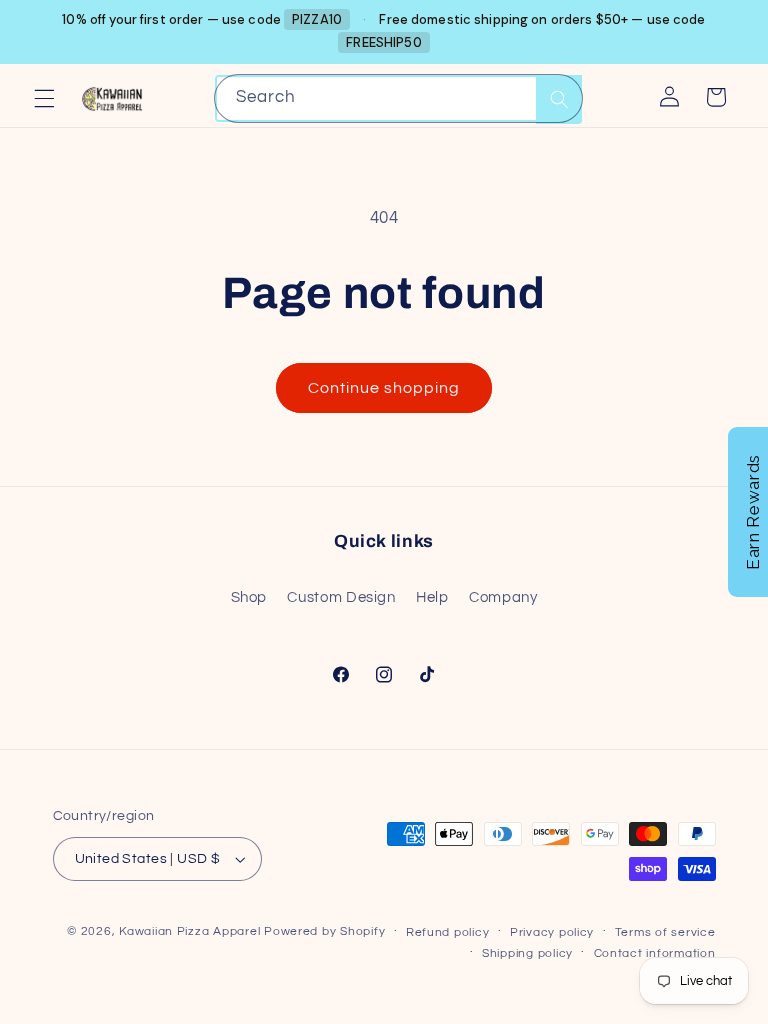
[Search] (559, 99)
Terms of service (665, 932)
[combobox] (399, 98)
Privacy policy (552, 932)
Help (432, 597)
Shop (249, 597)
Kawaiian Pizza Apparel (189, 931)
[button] (44, 98)
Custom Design (341, 597)
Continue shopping (384, 388)
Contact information (655, 953)
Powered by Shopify (324, 931)
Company (503, 597)
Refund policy (448, 932)
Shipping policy (527, 953)
